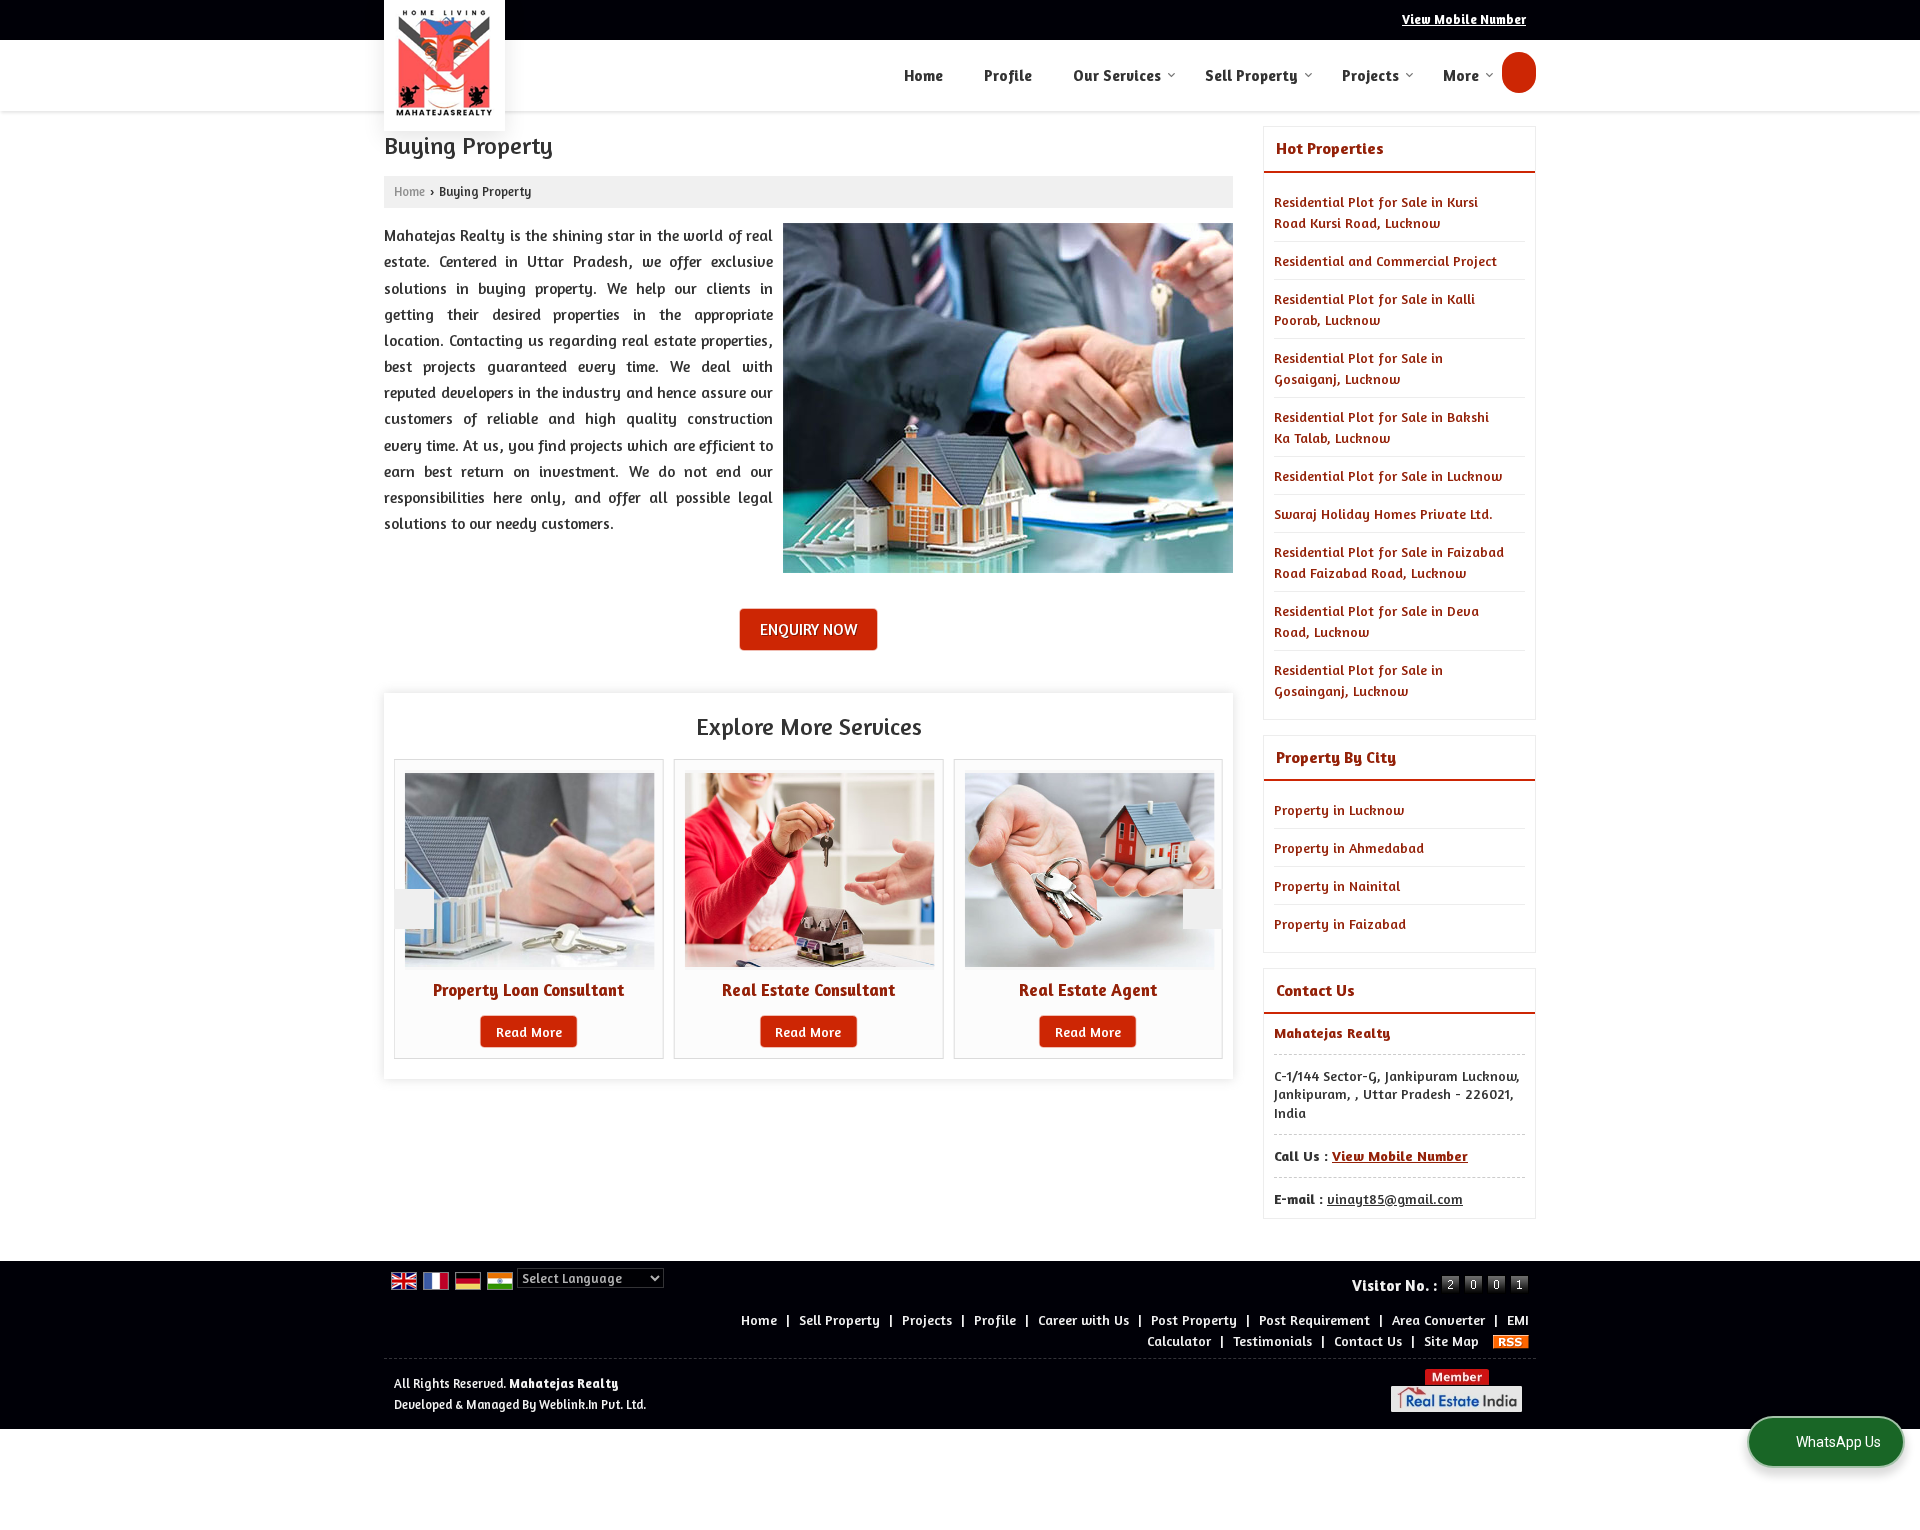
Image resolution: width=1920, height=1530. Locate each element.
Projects (1370, 75)
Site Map (1451, 1340)
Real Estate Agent (1088, 990)
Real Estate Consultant (808, 990)
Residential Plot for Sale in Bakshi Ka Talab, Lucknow (1381, 427)
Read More (529, 1031)
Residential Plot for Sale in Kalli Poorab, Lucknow (1374, 309)
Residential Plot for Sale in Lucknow (1388, 475)
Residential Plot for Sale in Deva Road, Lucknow (1376, 621)
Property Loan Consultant (528, 990)
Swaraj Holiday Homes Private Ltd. (1383, 513)
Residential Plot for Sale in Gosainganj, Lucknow (1358, 680)
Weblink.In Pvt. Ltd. (592, 1404)
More (1461, 75)
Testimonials (1272, 1340)
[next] (1203, 909)
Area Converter (1438, 1319)
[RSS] (1511, 1340)
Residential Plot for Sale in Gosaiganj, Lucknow (1358, 368)
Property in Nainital (1337, 885)
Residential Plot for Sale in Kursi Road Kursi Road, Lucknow (1376, 212)
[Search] (1519, 72)
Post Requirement (1314, 1319)
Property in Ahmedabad (1349, 847)
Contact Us (1368, 1340)
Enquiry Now (808, 629)
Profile (1008, 75)
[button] (1464, 19)
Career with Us (1083, 1319)
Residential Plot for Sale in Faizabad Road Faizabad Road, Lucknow (1389, 562)
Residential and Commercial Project (1385, 260)
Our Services (1117, 75)
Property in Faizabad (1340, 923)
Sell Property (1251, 75)
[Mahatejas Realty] (444, 63)
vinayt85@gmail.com (1395, 1198)
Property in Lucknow (1339, 809)
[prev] (414, 909)
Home (923, 75)
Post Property (1194, 1319)
